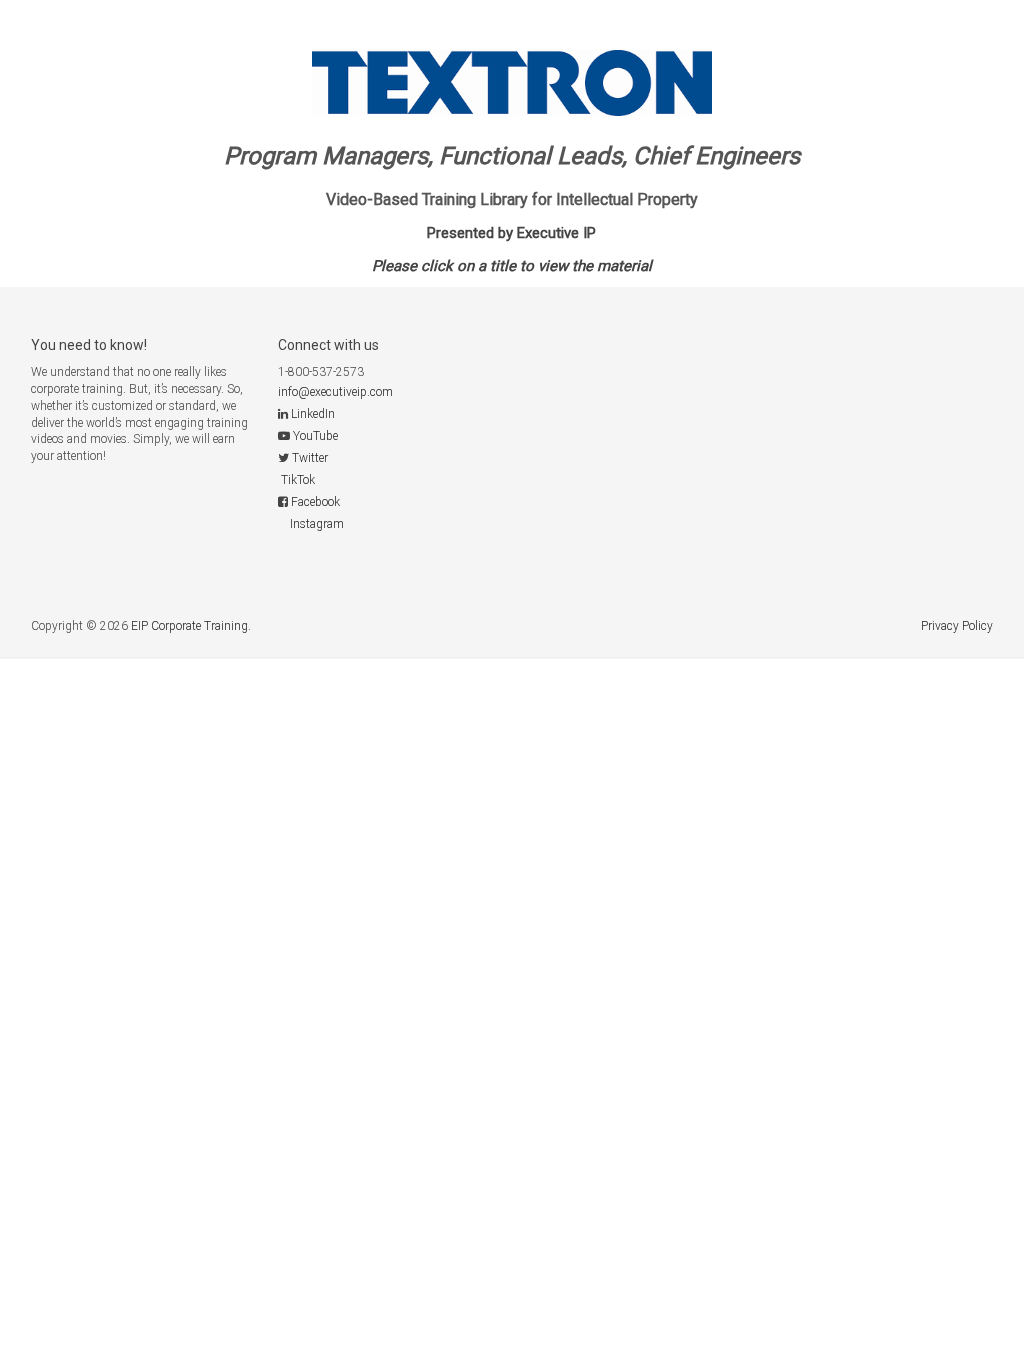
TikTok (298, 480)
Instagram (317, 524)
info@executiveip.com (335, 392)
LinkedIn (313, 414)
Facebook (315, 502)
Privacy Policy (957, 626)
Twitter (310, 458)
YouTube (315, 436)
